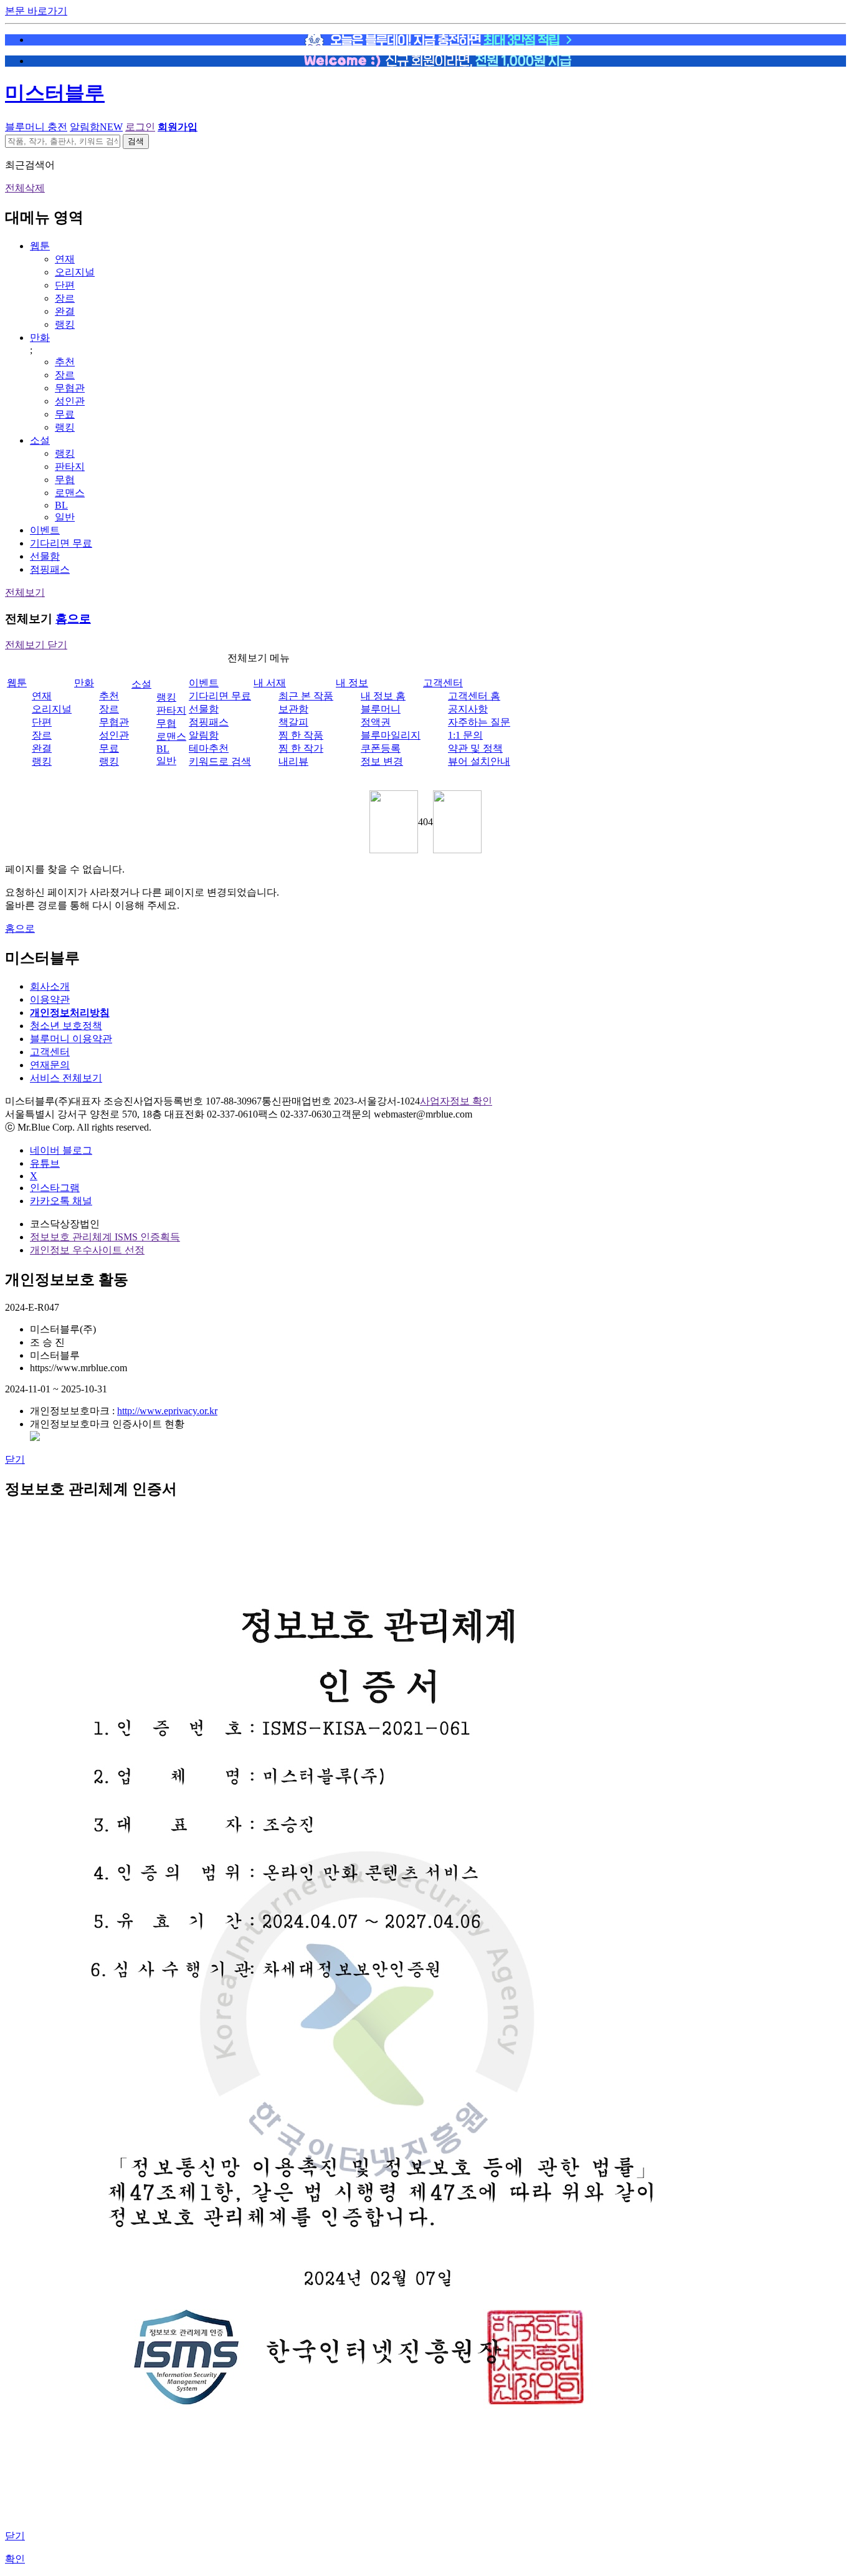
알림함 (96, 127)
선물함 (45, 556)
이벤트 (45, 530)
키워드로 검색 (220, 761)
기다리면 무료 (61, 543)
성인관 (70, 401)
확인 (15, 2559)
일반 (65, 517)
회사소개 (50, 986)
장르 (65, 298)
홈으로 (73, 619)
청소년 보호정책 (66, 1026)
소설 (40, 440)
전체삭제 (25, 188)
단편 (65, 285)
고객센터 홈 (474, 696)
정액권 (376, 722)
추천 (65, 362)
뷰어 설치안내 (479, 761)
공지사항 (468, 709)
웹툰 (40, 246)
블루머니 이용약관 (71, 1039)
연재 (65, 259)
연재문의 (50, 1065)
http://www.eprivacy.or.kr (167, 1411)
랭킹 (65, 324)
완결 (65, 311)
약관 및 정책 (475, 748)
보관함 (293, 709)
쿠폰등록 (381, 748)
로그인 (140, 127)
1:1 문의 (465, 735)
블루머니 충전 (36, 127)
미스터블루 (55, 93)
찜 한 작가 (301, 748)
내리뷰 (293, 761)
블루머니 (381, 709)
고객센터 (443, 683)
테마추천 (209, 748)
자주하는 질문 (479, 722)
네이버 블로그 (61, 1150)
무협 (65, 480)
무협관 (70, 388)
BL (61, 505)
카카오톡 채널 (61, 1201)
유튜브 (45, 1163)
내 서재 (270, 683)
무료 (65, 414)
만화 (40, 338)
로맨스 (70, 493)
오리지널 (75, 272)
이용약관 (50, 999)
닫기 (15, 1459)
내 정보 (352, 683)
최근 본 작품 (306, 696)
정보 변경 (382, 761)
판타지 (70, 467)
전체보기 (25, 592)
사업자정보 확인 (456, 1101)
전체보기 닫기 (36, 645)
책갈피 (293, 722)
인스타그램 (55, 1188)
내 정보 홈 (383, 696)
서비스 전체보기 (66, 1078)
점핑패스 (50, 569)
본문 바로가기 (36, 11)
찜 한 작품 (301, 735)
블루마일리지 (391, 735)
